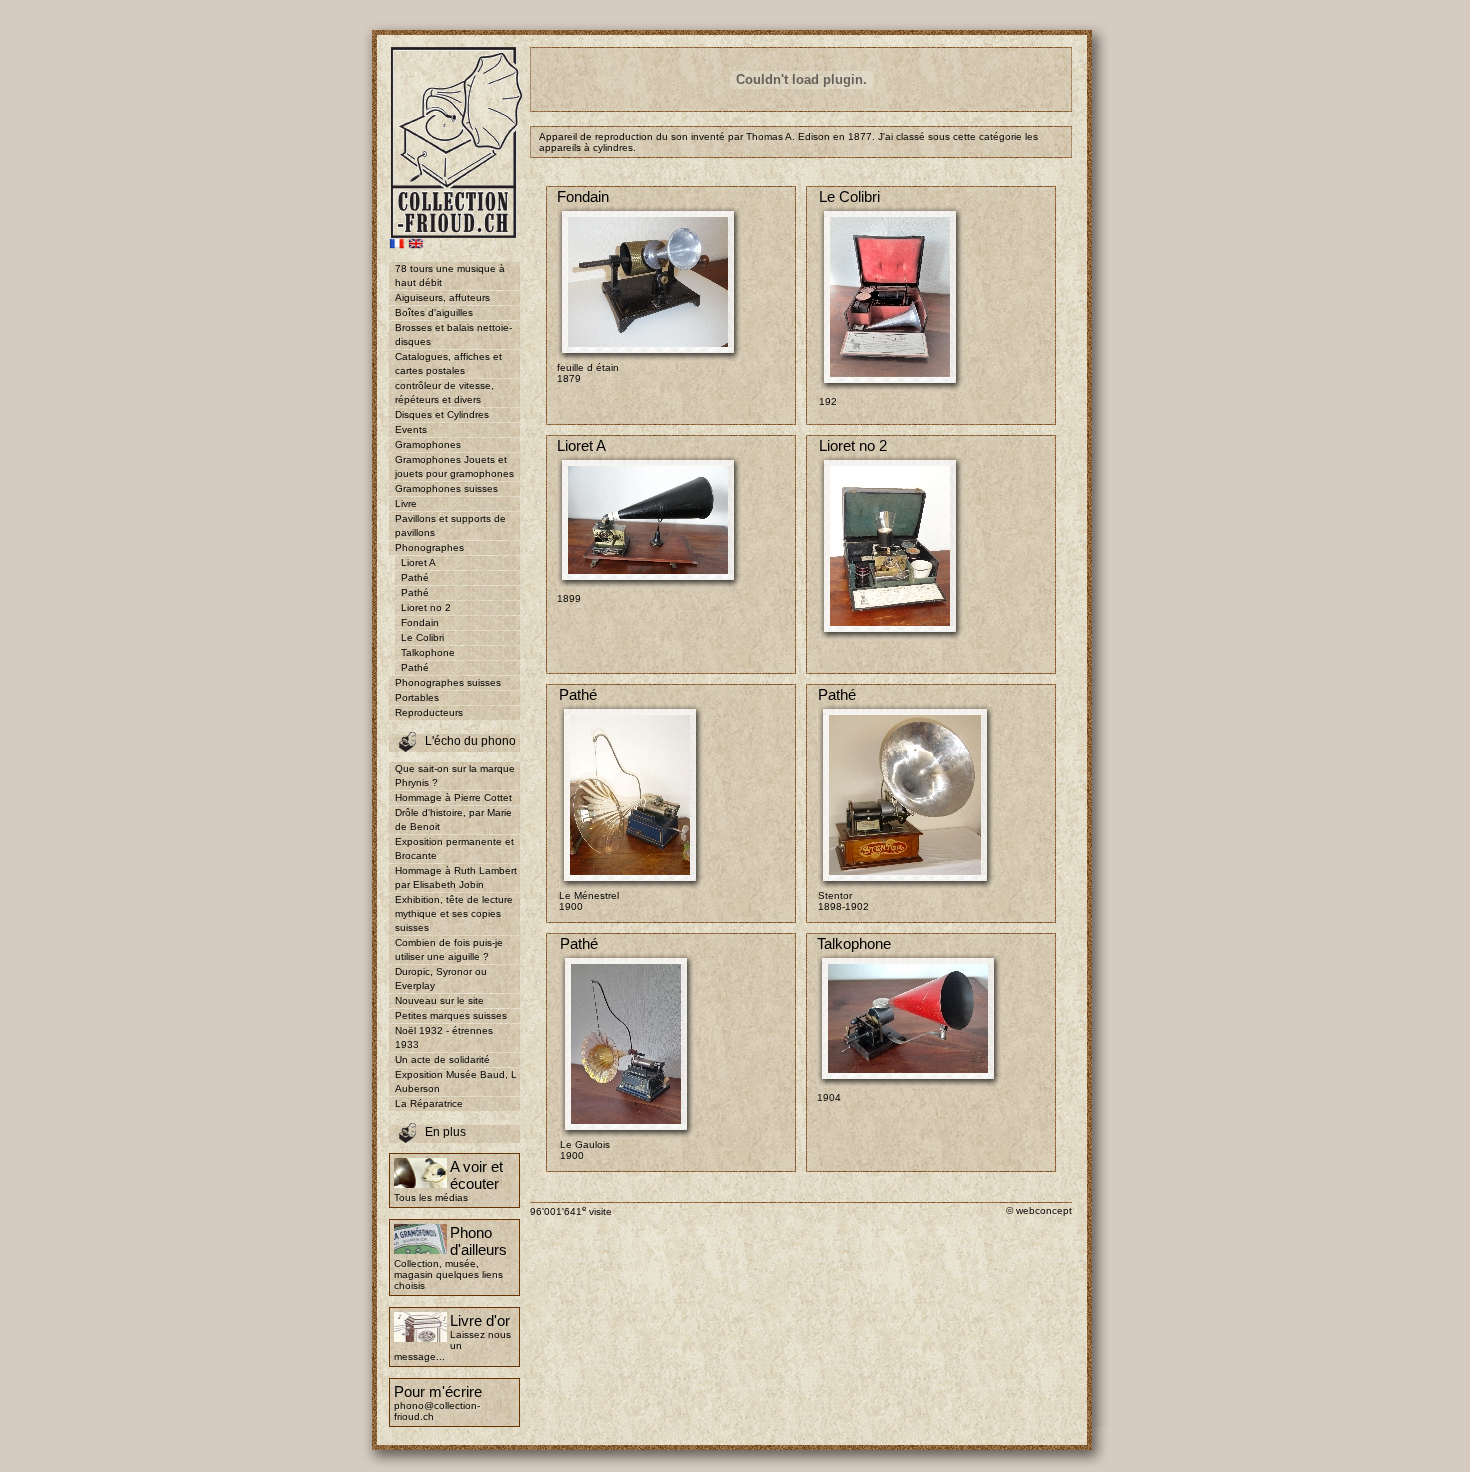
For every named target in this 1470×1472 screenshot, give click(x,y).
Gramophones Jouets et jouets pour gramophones (454, 466)
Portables (417, 697)
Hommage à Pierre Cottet (453, 797)
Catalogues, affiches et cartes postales (448, 363)
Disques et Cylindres (442, 414)
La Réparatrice (429, 1103)
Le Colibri (422, 637)
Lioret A (418, 562)
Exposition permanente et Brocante (454, 848)
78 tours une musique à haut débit (450, 275)
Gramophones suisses (446, 488)
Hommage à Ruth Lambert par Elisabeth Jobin (456, 877)
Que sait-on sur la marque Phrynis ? (455, 775)
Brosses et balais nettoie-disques (453, 334)
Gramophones (428, 444)
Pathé (415, 577)
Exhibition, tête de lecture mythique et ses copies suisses (454, 913)
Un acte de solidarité (442, 1059)
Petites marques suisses (451, 1015)
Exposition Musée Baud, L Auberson (456, 1081)
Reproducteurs (429, 712)
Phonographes (429, 547)
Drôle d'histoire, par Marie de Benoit (453, 819)
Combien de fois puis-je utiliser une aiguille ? (449, 949)
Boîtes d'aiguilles (434, 312)
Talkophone (428, 652)
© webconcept (1039, 1210)
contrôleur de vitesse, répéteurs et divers (444, 392)
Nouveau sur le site (439, 1000)
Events (411, 429)
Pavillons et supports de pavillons (450, 525)
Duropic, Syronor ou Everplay (441, 978)
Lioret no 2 (426, 607)
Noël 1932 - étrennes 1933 (444, 1037)
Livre (406, 503)
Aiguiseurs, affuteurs (442, 297)
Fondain (420, 622)
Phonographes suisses (448, 682)
